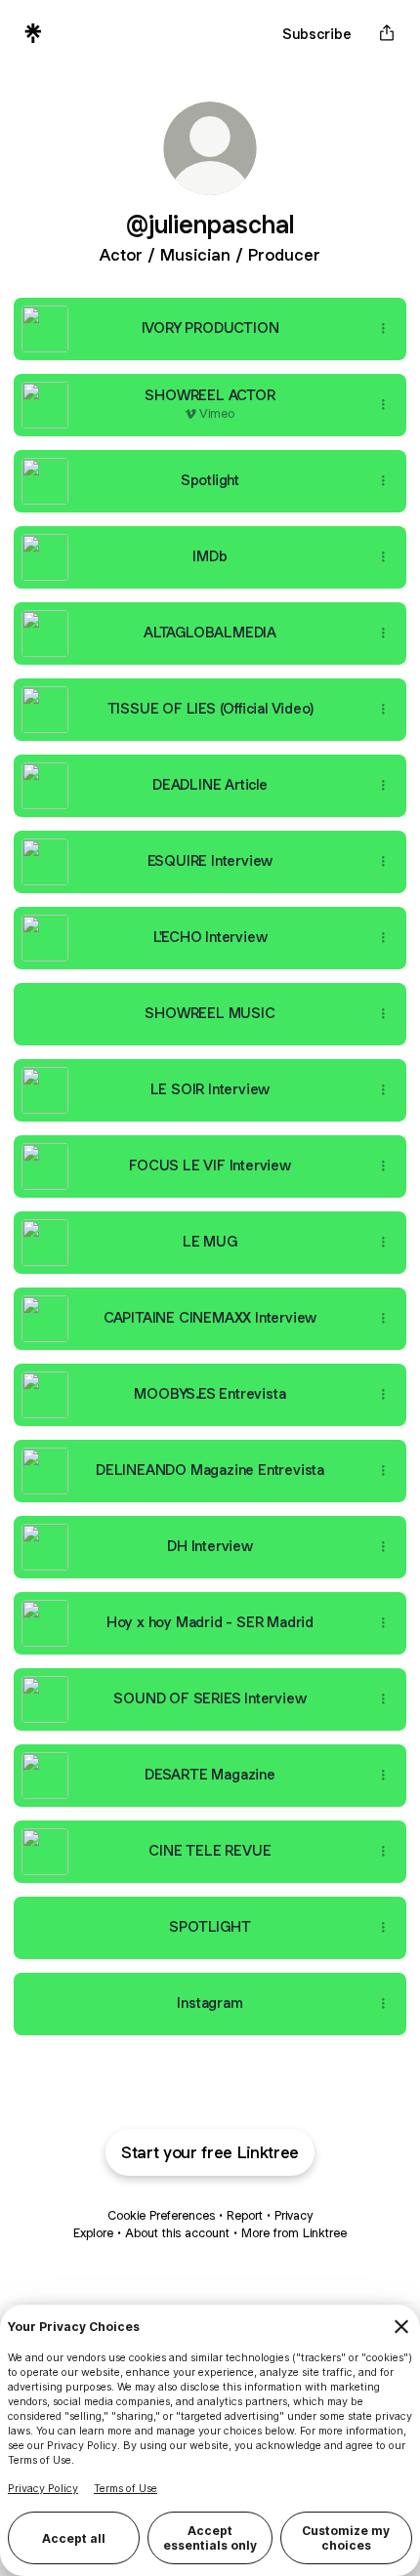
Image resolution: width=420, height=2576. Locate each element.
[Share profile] (387, 33)
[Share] (383, 329)
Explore (93, 2233)
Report (245, 2215)
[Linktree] (33, 33)
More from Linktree (294, 2233)
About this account (177, 2233)
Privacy (294, 2215)
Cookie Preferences (161, 2215)
